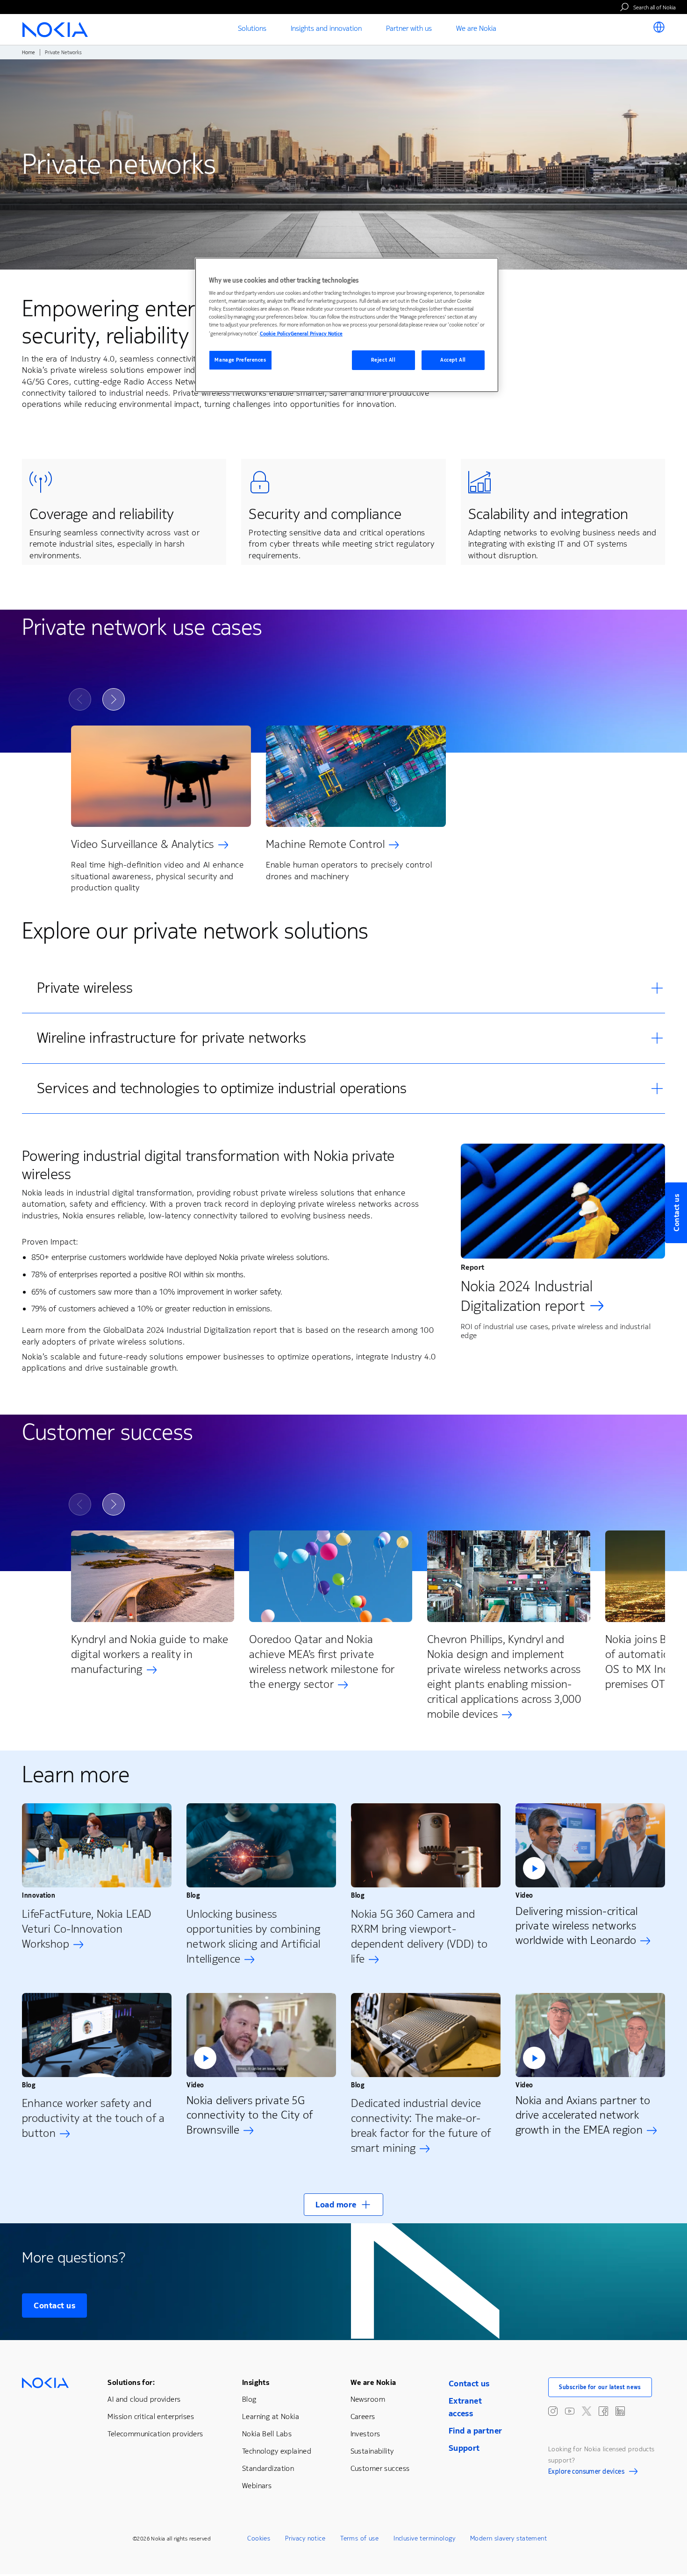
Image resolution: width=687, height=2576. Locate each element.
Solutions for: (131, 2382)
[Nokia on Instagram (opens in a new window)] (553, 2411)
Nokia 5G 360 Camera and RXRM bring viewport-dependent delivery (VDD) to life (419, 1936)
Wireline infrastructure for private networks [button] (172, 1038)
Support (464, 2448)
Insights (256, 2382)
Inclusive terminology (424, 2538)
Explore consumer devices (586, 2473)
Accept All (453, 360)
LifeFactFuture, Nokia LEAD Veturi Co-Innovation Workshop (87, 1929)
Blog (249, 2399)
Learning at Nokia (271, 2416)
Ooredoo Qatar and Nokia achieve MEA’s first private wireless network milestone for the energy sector (322, 1662)
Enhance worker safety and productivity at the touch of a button (93, 2118)
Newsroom (368, 2399)
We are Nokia (373, 2382)
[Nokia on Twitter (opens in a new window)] (587, 2411)
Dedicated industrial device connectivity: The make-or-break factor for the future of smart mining (421, 2126)
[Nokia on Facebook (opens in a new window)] (603, 2411)
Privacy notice (305, 2538)
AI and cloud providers (144, 2399)
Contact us (54, 2306)
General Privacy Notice (317, 334)
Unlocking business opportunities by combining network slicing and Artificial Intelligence (253, 1936)
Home (29, 53)
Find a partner (476, 2431)
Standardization (268, 2468)
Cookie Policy (275, 334)
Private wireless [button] (85, 988)
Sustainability (372, 2451)
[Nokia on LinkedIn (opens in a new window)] (620, 2411)
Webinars (257, 2486)
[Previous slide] (80, 699)
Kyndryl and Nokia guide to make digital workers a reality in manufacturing (150, 1654)
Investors (365, 2434)
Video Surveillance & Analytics (143, 844)
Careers (363, 2416)
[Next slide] (114, 699)
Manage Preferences (240, 360)
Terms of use (359, 2538)
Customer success (380, 2468)
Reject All (383, 360)
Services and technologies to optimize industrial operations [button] (222, 1088)
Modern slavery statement (508, 2538)
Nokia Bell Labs (267, 2434)
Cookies (259, 2538)
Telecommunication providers (155, 2434)
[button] (590, 1845)
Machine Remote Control (325, 844)
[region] (347, 325)
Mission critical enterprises (151, 2416)
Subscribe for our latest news (600, 2387)
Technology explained (277, 2451)
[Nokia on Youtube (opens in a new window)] (570, 2411)
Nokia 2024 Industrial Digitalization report (527, 1296)
